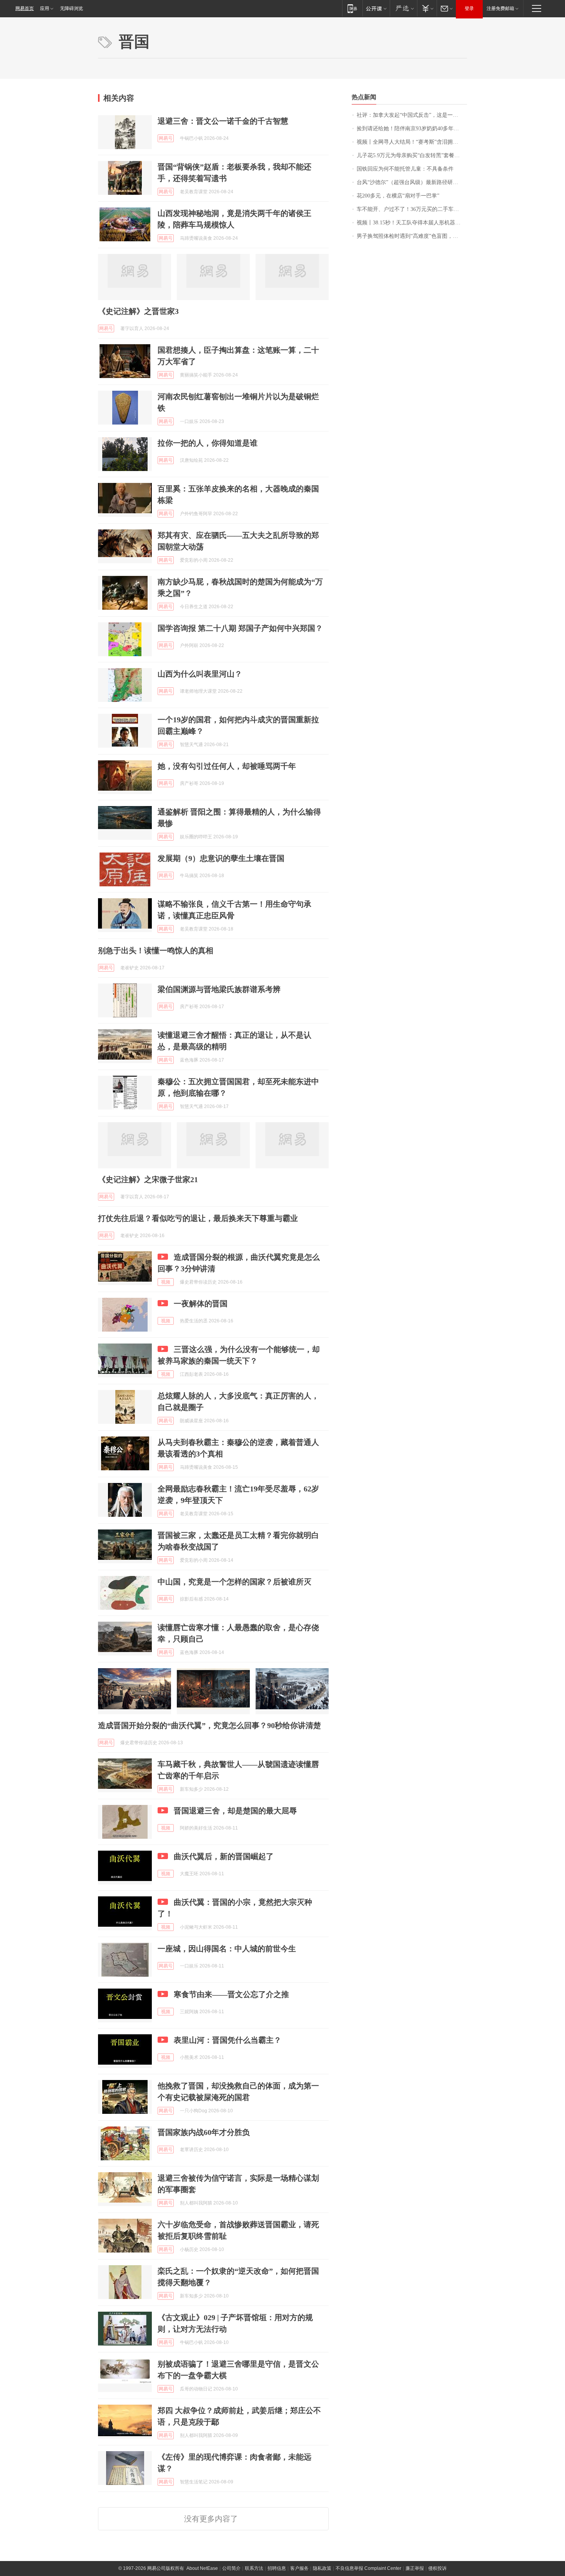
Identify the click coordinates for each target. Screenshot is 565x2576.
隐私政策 (322, 2568)
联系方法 (254, 2568)
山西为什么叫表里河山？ (200, 674)
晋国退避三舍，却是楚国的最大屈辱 (235, 1811)
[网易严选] (403, 8)
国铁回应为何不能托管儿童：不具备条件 (405, 169)
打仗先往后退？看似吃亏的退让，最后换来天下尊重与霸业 (198, 1218)
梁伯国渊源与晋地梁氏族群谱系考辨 (219, 989)
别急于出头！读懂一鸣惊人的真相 (156, 950)
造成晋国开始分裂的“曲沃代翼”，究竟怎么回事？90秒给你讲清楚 (209, 1725)
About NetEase (202, 2568)
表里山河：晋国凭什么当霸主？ (228, 2040)
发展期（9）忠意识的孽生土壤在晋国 (221, 858)
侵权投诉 (437, 2568)
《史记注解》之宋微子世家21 (148, 1179)
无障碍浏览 (71, 8)
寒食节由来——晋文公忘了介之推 (231, 1994)
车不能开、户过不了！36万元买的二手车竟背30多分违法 (412, 209)
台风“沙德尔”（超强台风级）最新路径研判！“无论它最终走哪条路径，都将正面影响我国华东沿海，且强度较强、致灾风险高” (412, 182)
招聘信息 (277, 2568)
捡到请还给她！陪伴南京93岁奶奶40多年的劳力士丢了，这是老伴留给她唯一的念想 (412, 129)
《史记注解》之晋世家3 (138, 311)
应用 (45, 8)
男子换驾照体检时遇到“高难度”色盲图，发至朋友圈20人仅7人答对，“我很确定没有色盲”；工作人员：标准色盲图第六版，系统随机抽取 (412, 236)
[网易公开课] (376, 8)
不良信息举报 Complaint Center (368, 2568)
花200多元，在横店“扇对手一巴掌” (398, 196)
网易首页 (25, 8)
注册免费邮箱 (500, 8)
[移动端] (352, 8)
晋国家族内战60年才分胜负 (204, 2132)
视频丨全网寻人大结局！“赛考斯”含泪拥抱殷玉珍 (412, 142)
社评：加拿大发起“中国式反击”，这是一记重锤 (412, 115)
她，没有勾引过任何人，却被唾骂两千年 (227, 766)
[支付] (427, 8)
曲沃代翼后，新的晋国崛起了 (224, 1856)
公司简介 (231, 2568)
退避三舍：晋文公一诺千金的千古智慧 (223, 121)
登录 (469, 8)
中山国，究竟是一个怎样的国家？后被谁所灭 (234, 1582)
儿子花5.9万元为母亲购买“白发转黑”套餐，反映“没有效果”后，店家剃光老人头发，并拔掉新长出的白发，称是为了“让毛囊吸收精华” (412, 155)
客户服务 (299, 2568)
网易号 (166, 138)
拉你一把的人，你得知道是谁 (208, 443)
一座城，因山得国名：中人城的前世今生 (227, 1949)
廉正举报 (415, 2568)
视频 (166, 1282)
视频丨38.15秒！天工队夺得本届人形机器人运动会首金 (412, 223)
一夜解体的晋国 (201, 1304)
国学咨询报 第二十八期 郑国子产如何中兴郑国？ (240, 628)
